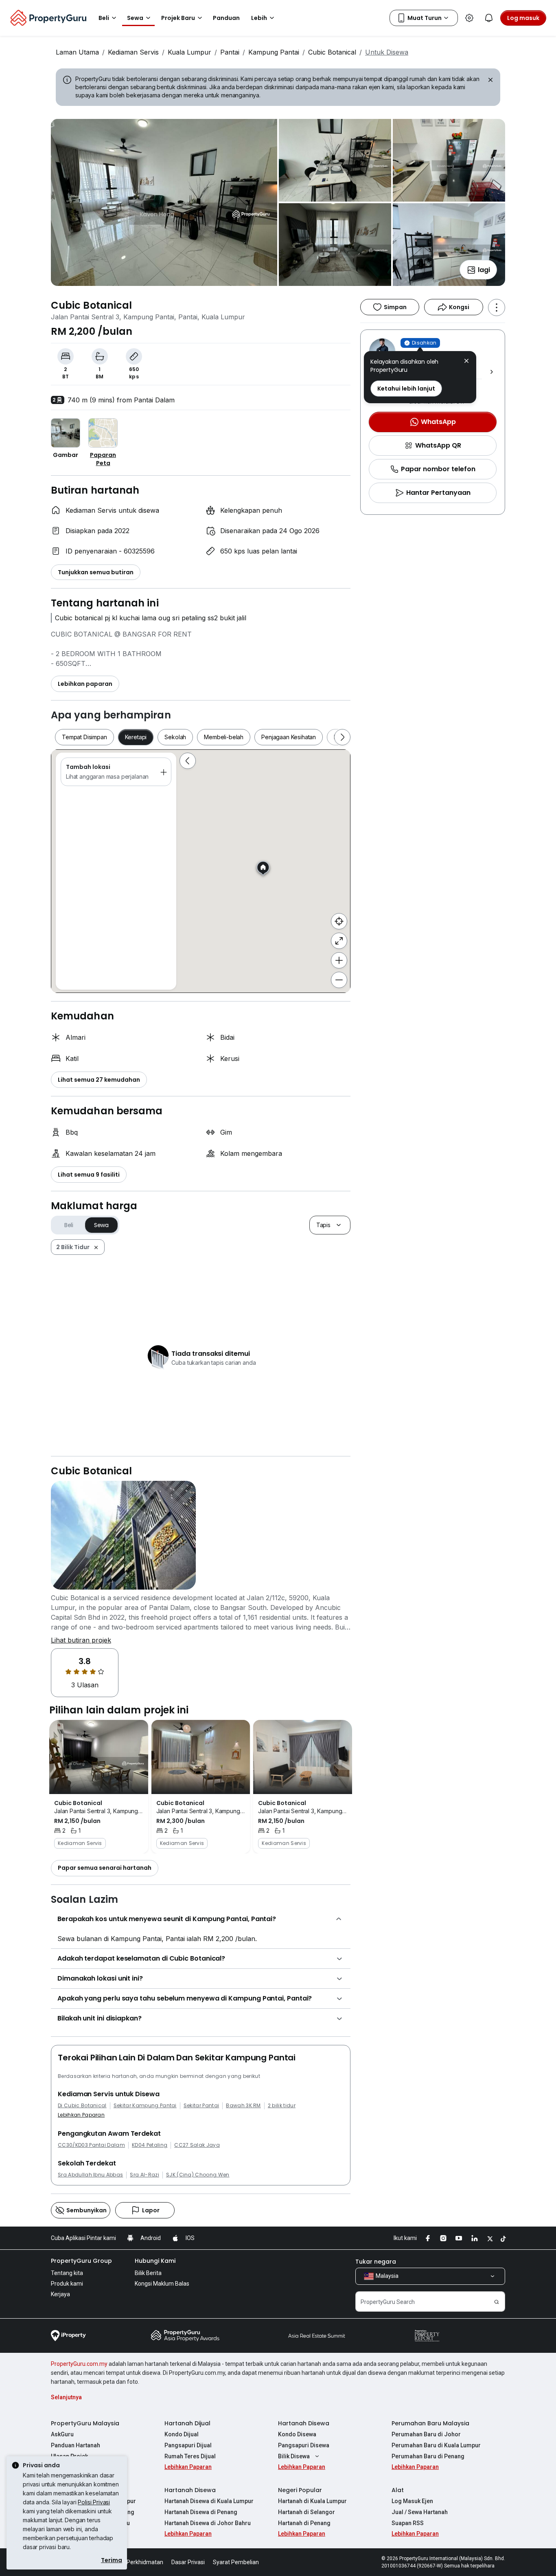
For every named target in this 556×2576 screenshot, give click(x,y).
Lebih (259, 18)
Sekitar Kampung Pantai (145, 2106)
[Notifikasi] (489, 18)
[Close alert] (490, 81)
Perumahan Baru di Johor (426, 2434)
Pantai (230, 52)
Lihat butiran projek (81, 1640)
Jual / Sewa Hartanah (420, 2512)
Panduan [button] (226, 18)
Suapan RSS (408, 2523)
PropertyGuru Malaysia (85, 2423)
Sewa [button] (135, 18)
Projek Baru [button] (178, 18)
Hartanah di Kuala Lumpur (312, 2501)
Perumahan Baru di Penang (428, 2456)
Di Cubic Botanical (82, 2106)
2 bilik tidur (282, 2106)
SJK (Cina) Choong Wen (198, 2175)
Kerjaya (60, 2294)
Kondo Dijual (182, 2434)
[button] (466, 362)
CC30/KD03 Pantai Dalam (91, 2145)
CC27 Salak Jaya (197, 2145)
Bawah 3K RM (243, 2106)
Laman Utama (77, 52)
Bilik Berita (148, 2273)
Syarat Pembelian (236, 2562)
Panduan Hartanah (76, 2445)
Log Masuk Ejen (412, 2501)
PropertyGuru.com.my (79, 2364)
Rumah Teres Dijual (190, 2456)
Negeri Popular (300, 2490)
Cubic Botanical (332, 52)
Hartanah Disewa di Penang (201, 2512)
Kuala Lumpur (189, 52)
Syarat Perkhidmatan (136, 2562)
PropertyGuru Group (81, 2261)
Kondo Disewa (297, 2434)
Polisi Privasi (94, 2502)
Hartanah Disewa (304, 2423)
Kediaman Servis (133, 52)
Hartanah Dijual (187, 2423)
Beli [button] (104, 18)
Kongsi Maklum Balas (162, 2284)
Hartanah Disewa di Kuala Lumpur (209, 2501)
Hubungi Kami (155, 2261)
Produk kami (67, 2284)
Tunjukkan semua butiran (96, 572)
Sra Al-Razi (144, 2175)
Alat (398, 2490)
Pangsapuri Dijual (188, 2445)
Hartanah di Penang (304, 2523)
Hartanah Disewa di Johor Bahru (208, 2523)
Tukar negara (376, 2262)
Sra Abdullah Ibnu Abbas (90, 2175)
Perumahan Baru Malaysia (430, 2423)
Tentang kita (67, 2273)
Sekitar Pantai (201, 2106)
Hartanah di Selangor (306, 2512)
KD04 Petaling (150, 2145)
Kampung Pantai (274, 52)
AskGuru (62, 2434)
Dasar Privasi (188, 2562)
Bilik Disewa (294, 2456)
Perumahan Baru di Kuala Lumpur (436, 2445)
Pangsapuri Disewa (304, 2445)
